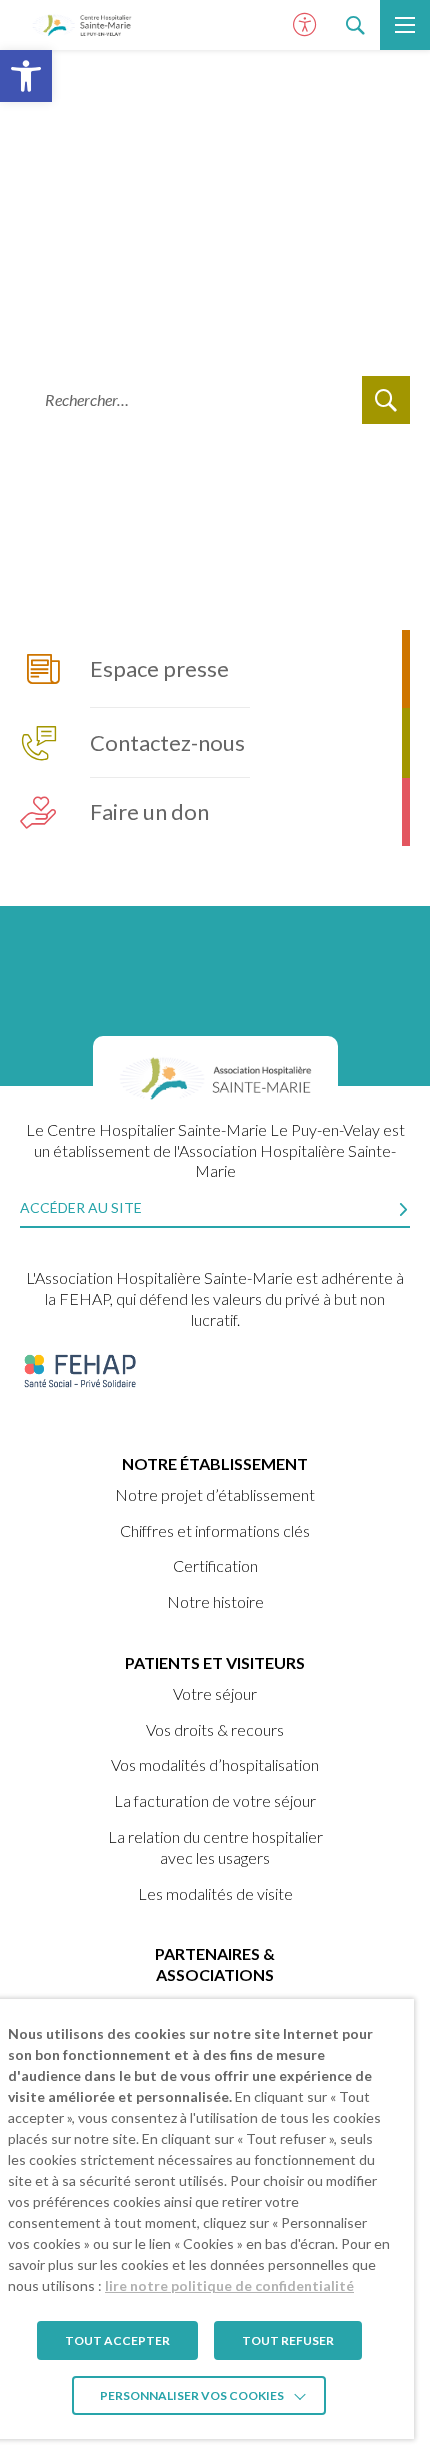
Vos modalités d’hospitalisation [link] (215, 1764)
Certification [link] (215, 1565)
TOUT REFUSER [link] (288, 2340)
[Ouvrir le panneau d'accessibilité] (305, 25)
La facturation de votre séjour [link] (215, 1800)
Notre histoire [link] (215, 1601)
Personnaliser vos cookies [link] (192, 2395)
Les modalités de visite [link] (215, 1893)
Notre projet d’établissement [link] (215, 1494)
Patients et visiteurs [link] (215, 1662)
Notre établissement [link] (215, 1463)
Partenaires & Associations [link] (215, 1964)
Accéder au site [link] (81, 1207)
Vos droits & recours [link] (215, 1729)
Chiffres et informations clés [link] (215, 1530)
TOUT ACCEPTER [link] (117, 2340)
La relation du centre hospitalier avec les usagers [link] (215, 1847)
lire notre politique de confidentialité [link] (229, 2285)
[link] (26, 76)
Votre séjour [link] (215, 1693)
